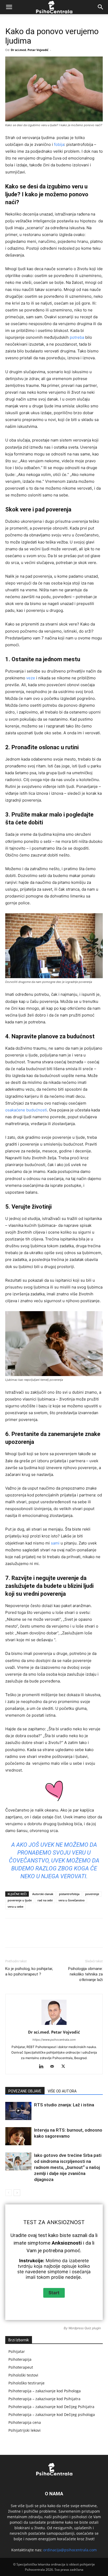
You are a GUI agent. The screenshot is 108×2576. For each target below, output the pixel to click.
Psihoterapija (20, 2359)
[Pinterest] (51, 1937)
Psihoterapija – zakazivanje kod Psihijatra (44, 2399)
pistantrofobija (69, 1894)
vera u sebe (15, 1907)
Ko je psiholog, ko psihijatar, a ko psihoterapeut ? (29, 1971)
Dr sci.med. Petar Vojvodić (30, 50)
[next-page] (17, 2193)
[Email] (99, 1937)
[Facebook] (27, 1937)
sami (55, 1543)
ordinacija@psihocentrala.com (70, 2550)
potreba (77, 337)
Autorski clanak (43, 1894)
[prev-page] (9, 2193)
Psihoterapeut (21, 2367)
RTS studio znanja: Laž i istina (64, 2105)
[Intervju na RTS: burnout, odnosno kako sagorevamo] (18, 2136)
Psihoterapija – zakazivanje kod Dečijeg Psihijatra (51, 2407)
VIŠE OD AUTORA (62, 2091)
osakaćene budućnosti (26, 1110)
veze (31, 678)
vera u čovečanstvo (72, 1900)
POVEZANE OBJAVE (25, 2091)
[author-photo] (54, 2025)
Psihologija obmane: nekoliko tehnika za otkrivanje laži (85, 1974)
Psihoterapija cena (25, 2422)
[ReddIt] (87, 1937)
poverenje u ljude (20, 1900)
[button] (9, 7)
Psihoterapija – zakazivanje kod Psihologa (45, 2391)
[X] (39, 1937)
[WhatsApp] (63, 1937)
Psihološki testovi (23, 2375)
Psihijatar (17, 2351)
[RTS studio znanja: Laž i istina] (18, 2111)
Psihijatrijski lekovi (25, 2430)
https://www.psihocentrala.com (54, 2040)
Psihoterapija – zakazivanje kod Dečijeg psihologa (52, 2415)
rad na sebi (45, 1900)
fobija (59, 144)
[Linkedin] (75, 1937)
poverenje (92, 1894)
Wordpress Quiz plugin (85, 2328)
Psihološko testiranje (26, 2383)
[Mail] (54, 2067)
